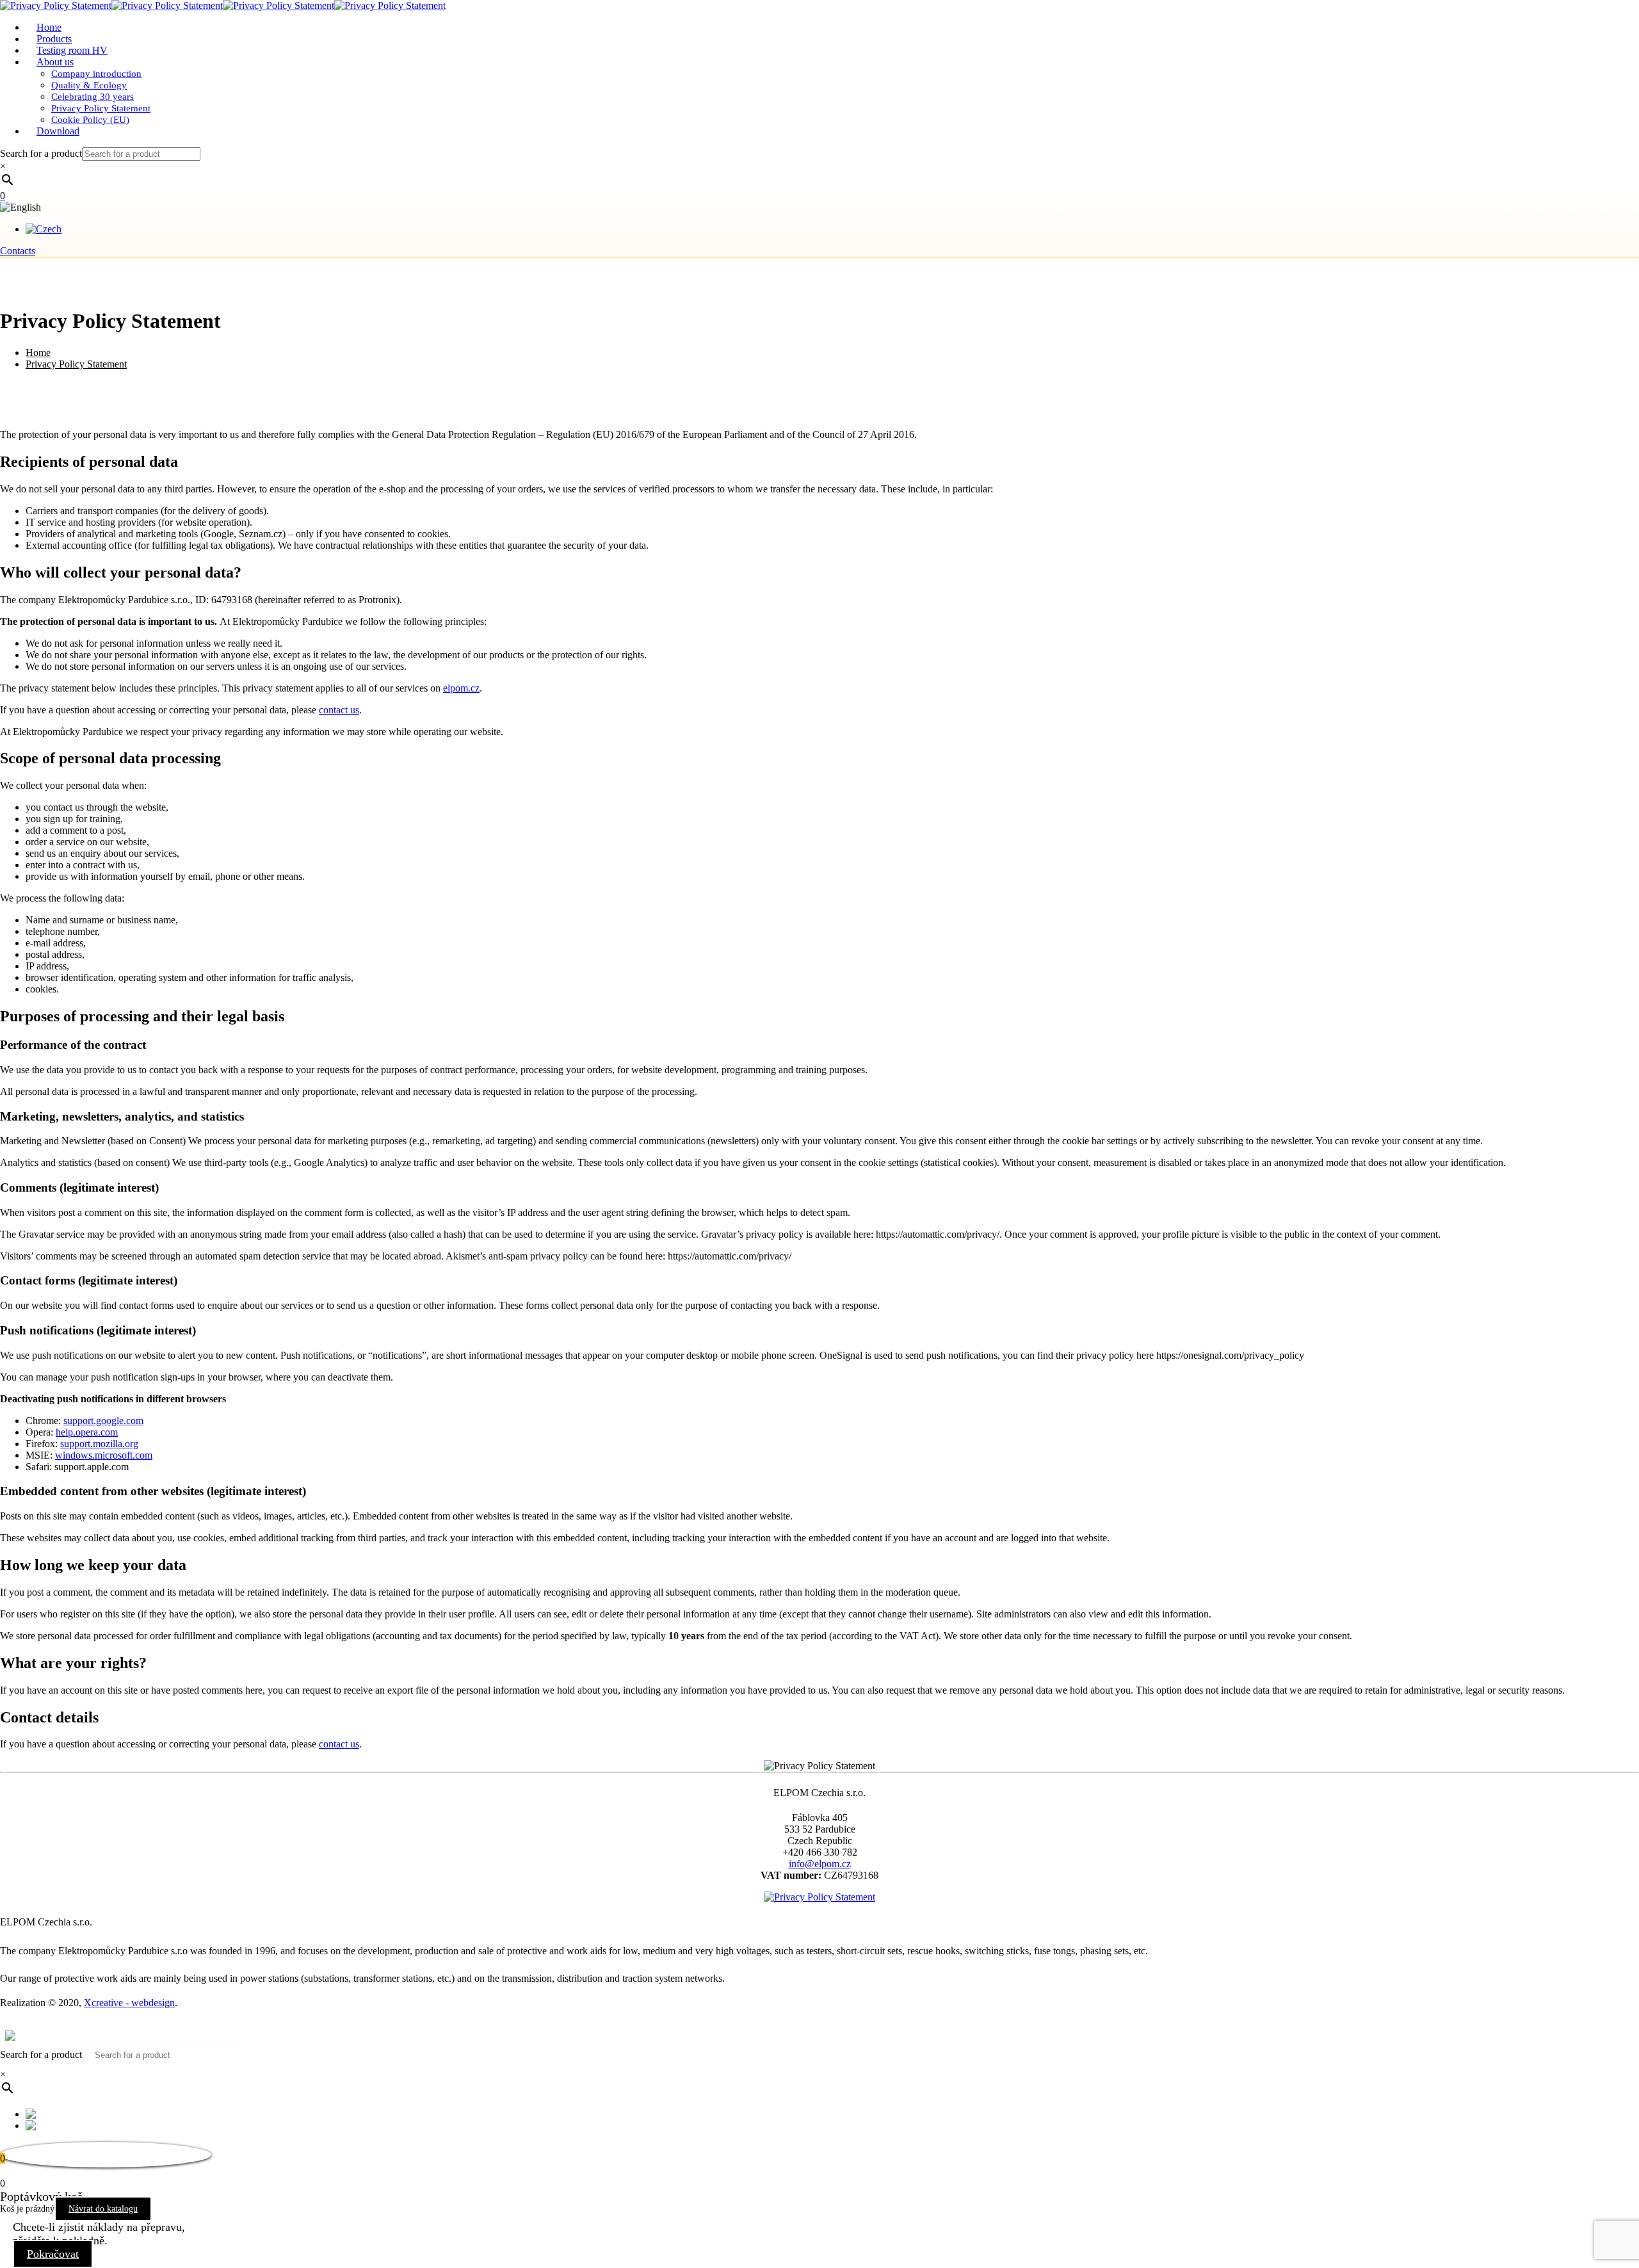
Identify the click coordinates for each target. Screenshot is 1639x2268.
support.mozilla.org (99, 1444)
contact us (339, 710)
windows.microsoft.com (104, 1455)
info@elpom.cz (820, 1864)
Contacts (18, 251)
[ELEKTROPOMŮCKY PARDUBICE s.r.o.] (223, 5)
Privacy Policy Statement (76, 364)
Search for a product (41, 153)
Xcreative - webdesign (129, 2003)
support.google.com (103, 1421)
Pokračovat (53, 2254)
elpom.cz (461, 688)
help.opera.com (87, 1432)
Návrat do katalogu (103, 2209)
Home (38, 352)
